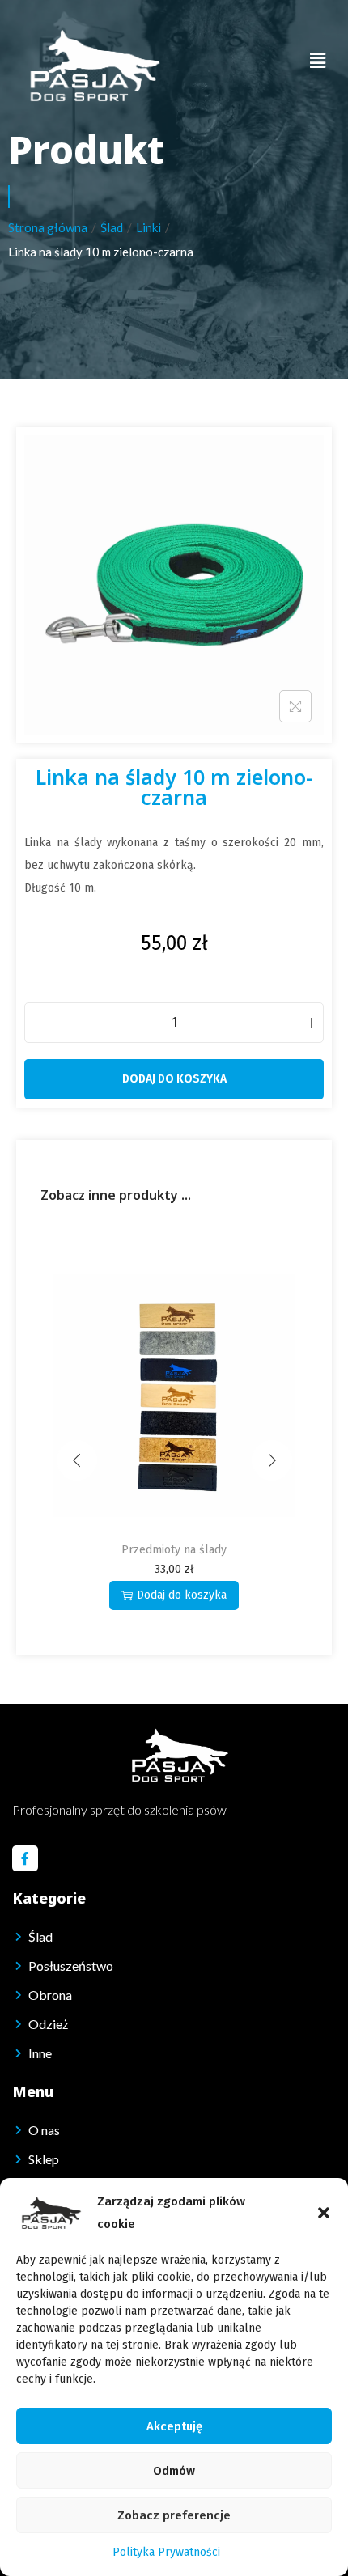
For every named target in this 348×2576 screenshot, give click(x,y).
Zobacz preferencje (174, 2515)
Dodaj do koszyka (174, 1079)
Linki (149, 227)
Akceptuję (174, 2426)
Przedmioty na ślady (77, 1550)
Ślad (112, 227)
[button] (324, 2213)
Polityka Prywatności (166, 2552)
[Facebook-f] (25, 1858)
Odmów (174, 2471)
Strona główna (48, 227)
